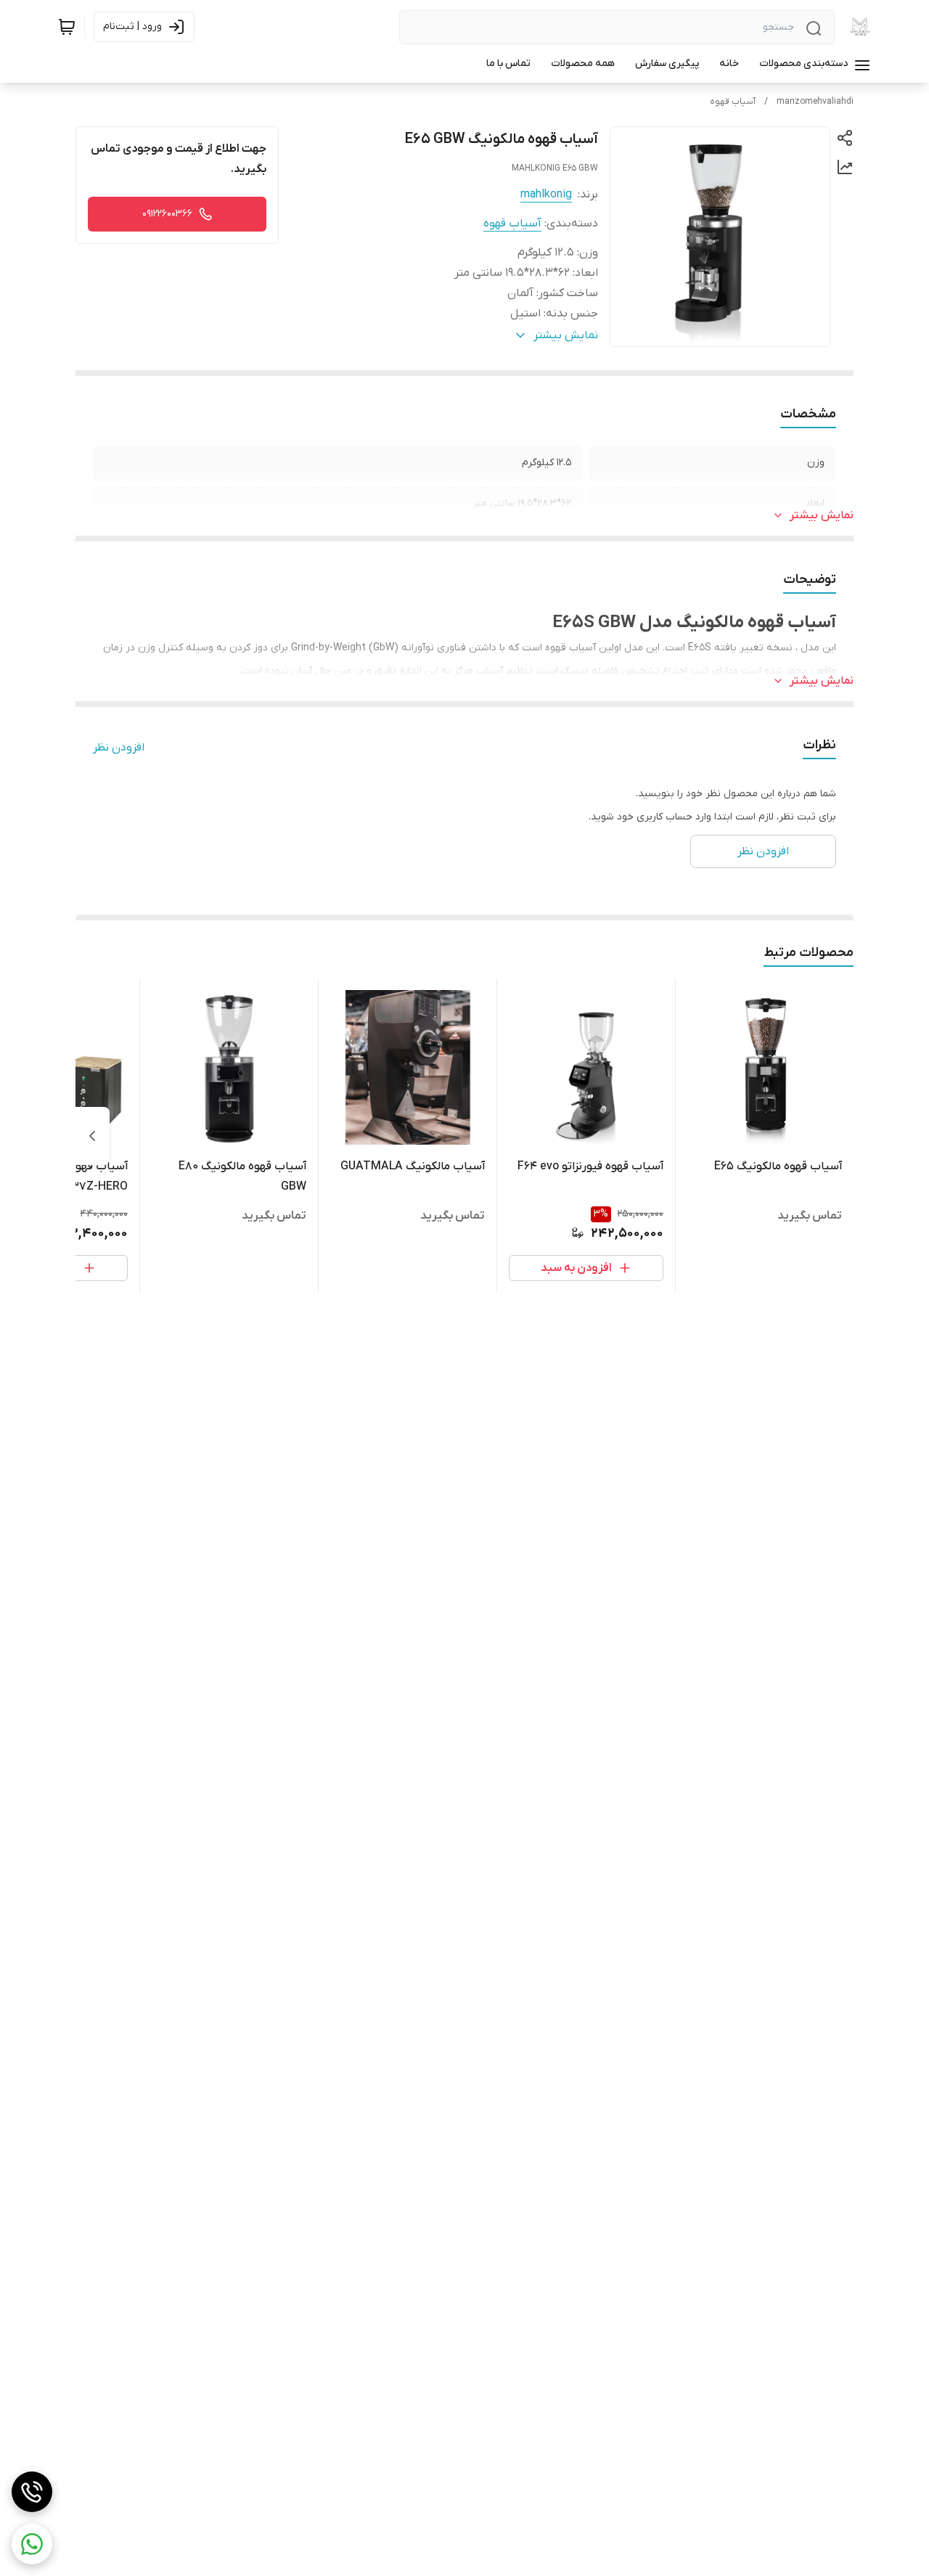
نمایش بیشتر (822, 515)
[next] (92, 1136)
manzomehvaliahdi (815, 102)
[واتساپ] (32, 2544)
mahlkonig (546, 195)
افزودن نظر (119, 748)
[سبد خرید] (67, 27)
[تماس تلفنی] (32, 2492)
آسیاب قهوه (733, 102)
